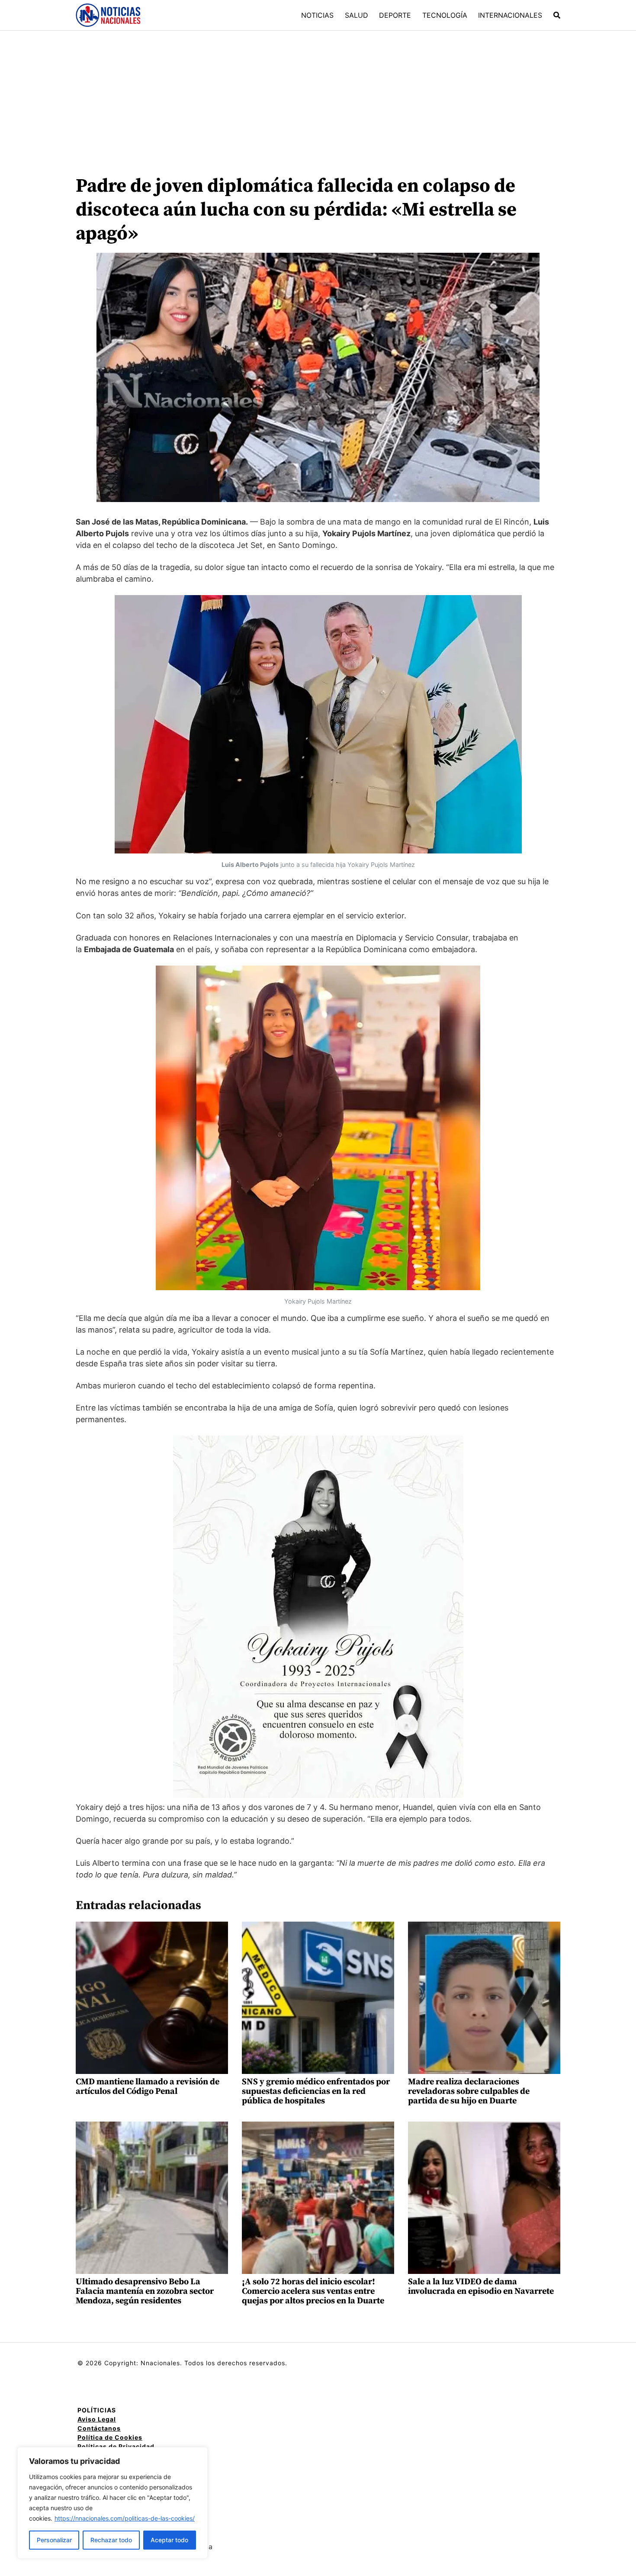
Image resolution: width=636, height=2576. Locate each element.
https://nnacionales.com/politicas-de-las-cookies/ (125, 2518)
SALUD (357, 15)
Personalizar (54, 2540)
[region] (112, 2503)
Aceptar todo (169, 2540)
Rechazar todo (111, 2540)
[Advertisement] (318, 96)
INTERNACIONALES (510, 15)
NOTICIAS (317, 15)
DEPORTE (395, 15)
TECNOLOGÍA (445, 15)
